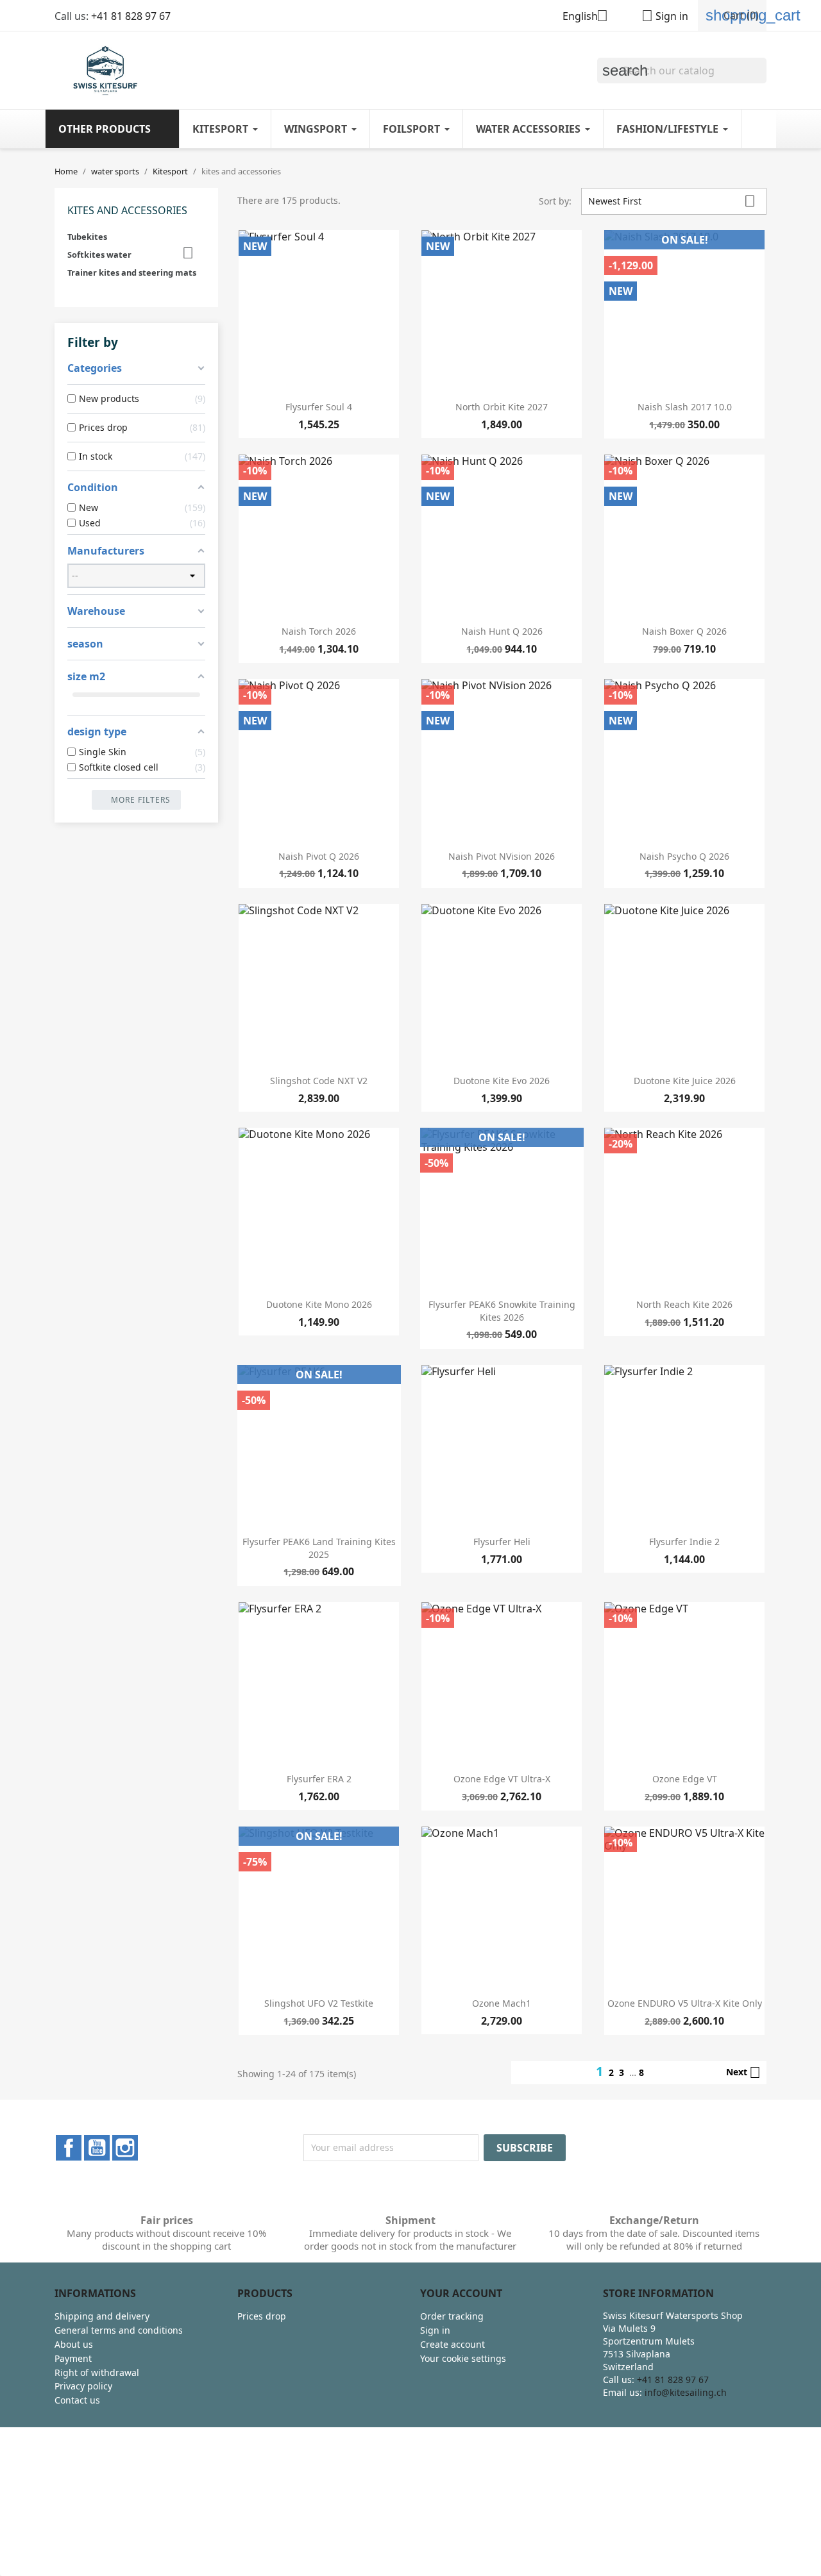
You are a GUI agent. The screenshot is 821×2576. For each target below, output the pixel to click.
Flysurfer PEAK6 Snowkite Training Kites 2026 (502, 1311)
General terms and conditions (119, 2330)
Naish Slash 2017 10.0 (685, 407)
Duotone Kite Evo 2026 (502, 1081)
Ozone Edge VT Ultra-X (502, 1779)
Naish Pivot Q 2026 (319, 856)
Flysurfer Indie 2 (684, 1542)
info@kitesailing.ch (686, 2392)
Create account (453, 2344)
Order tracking (452, 2316)
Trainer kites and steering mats (132, 272)
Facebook (69, 2148)
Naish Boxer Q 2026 (684, 631)
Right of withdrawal (97, 2372)
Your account (461, 2293)
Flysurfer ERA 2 (319, 1779)
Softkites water (99, 255)
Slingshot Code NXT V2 (319, 1081)
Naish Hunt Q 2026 (502, 631)
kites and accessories (127, 210)
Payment (73, 2358)
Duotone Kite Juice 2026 (685, 1081)
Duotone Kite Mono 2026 (319, 1304)
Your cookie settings (463, 2358)
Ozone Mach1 (502, 2003)
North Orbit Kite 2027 (502, 407)
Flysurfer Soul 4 (319, 407)
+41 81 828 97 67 (131, 16)
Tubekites (87, 237)
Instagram (125, 2148)
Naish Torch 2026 (319, 631)
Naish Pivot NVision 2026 (502, 856)
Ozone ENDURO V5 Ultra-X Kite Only (685, 2003)
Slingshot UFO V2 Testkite (319, 2003)
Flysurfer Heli (502, 1542)
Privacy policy (83, 2386)
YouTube (97, 2148)
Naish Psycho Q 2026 (684, 856)
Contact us (77, 2400)
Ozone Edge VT (685, 1779)
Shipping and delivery (102, 2316)
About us (74, 2344)
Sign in (435, 2330)
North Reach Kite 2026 (684, 1304)
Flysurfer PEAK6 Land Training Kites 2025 (319, 1548)
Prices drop (262, 2316)
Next (743, 2073)
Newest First (672, 201)
